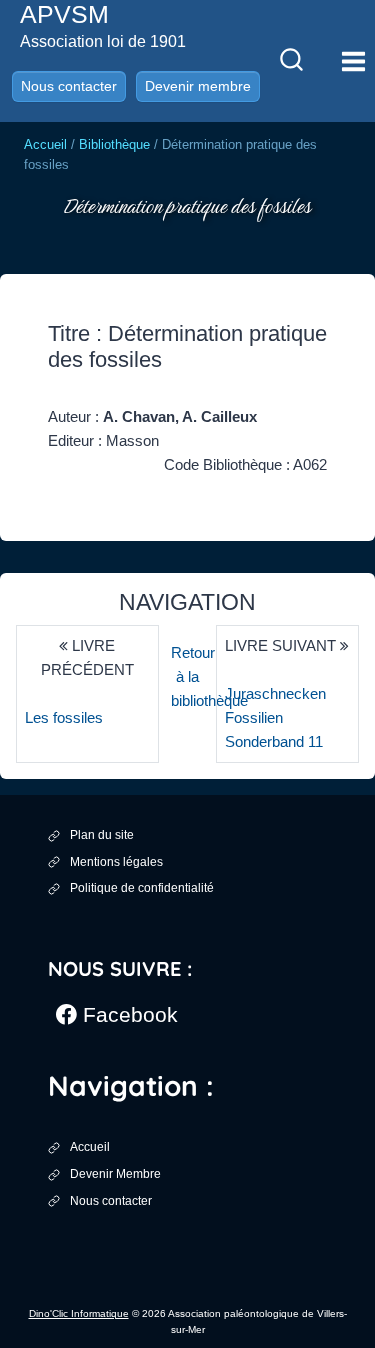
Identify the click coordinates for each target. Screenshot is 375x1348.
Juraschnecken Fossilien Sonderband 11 (275, 717)
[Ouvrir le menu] (353, 61)
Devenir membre (198, 86)
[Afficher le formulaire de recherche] (291, 61)
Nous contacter (69, 86)
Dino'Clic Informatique (79, 1313)
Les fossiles (64, 717)
